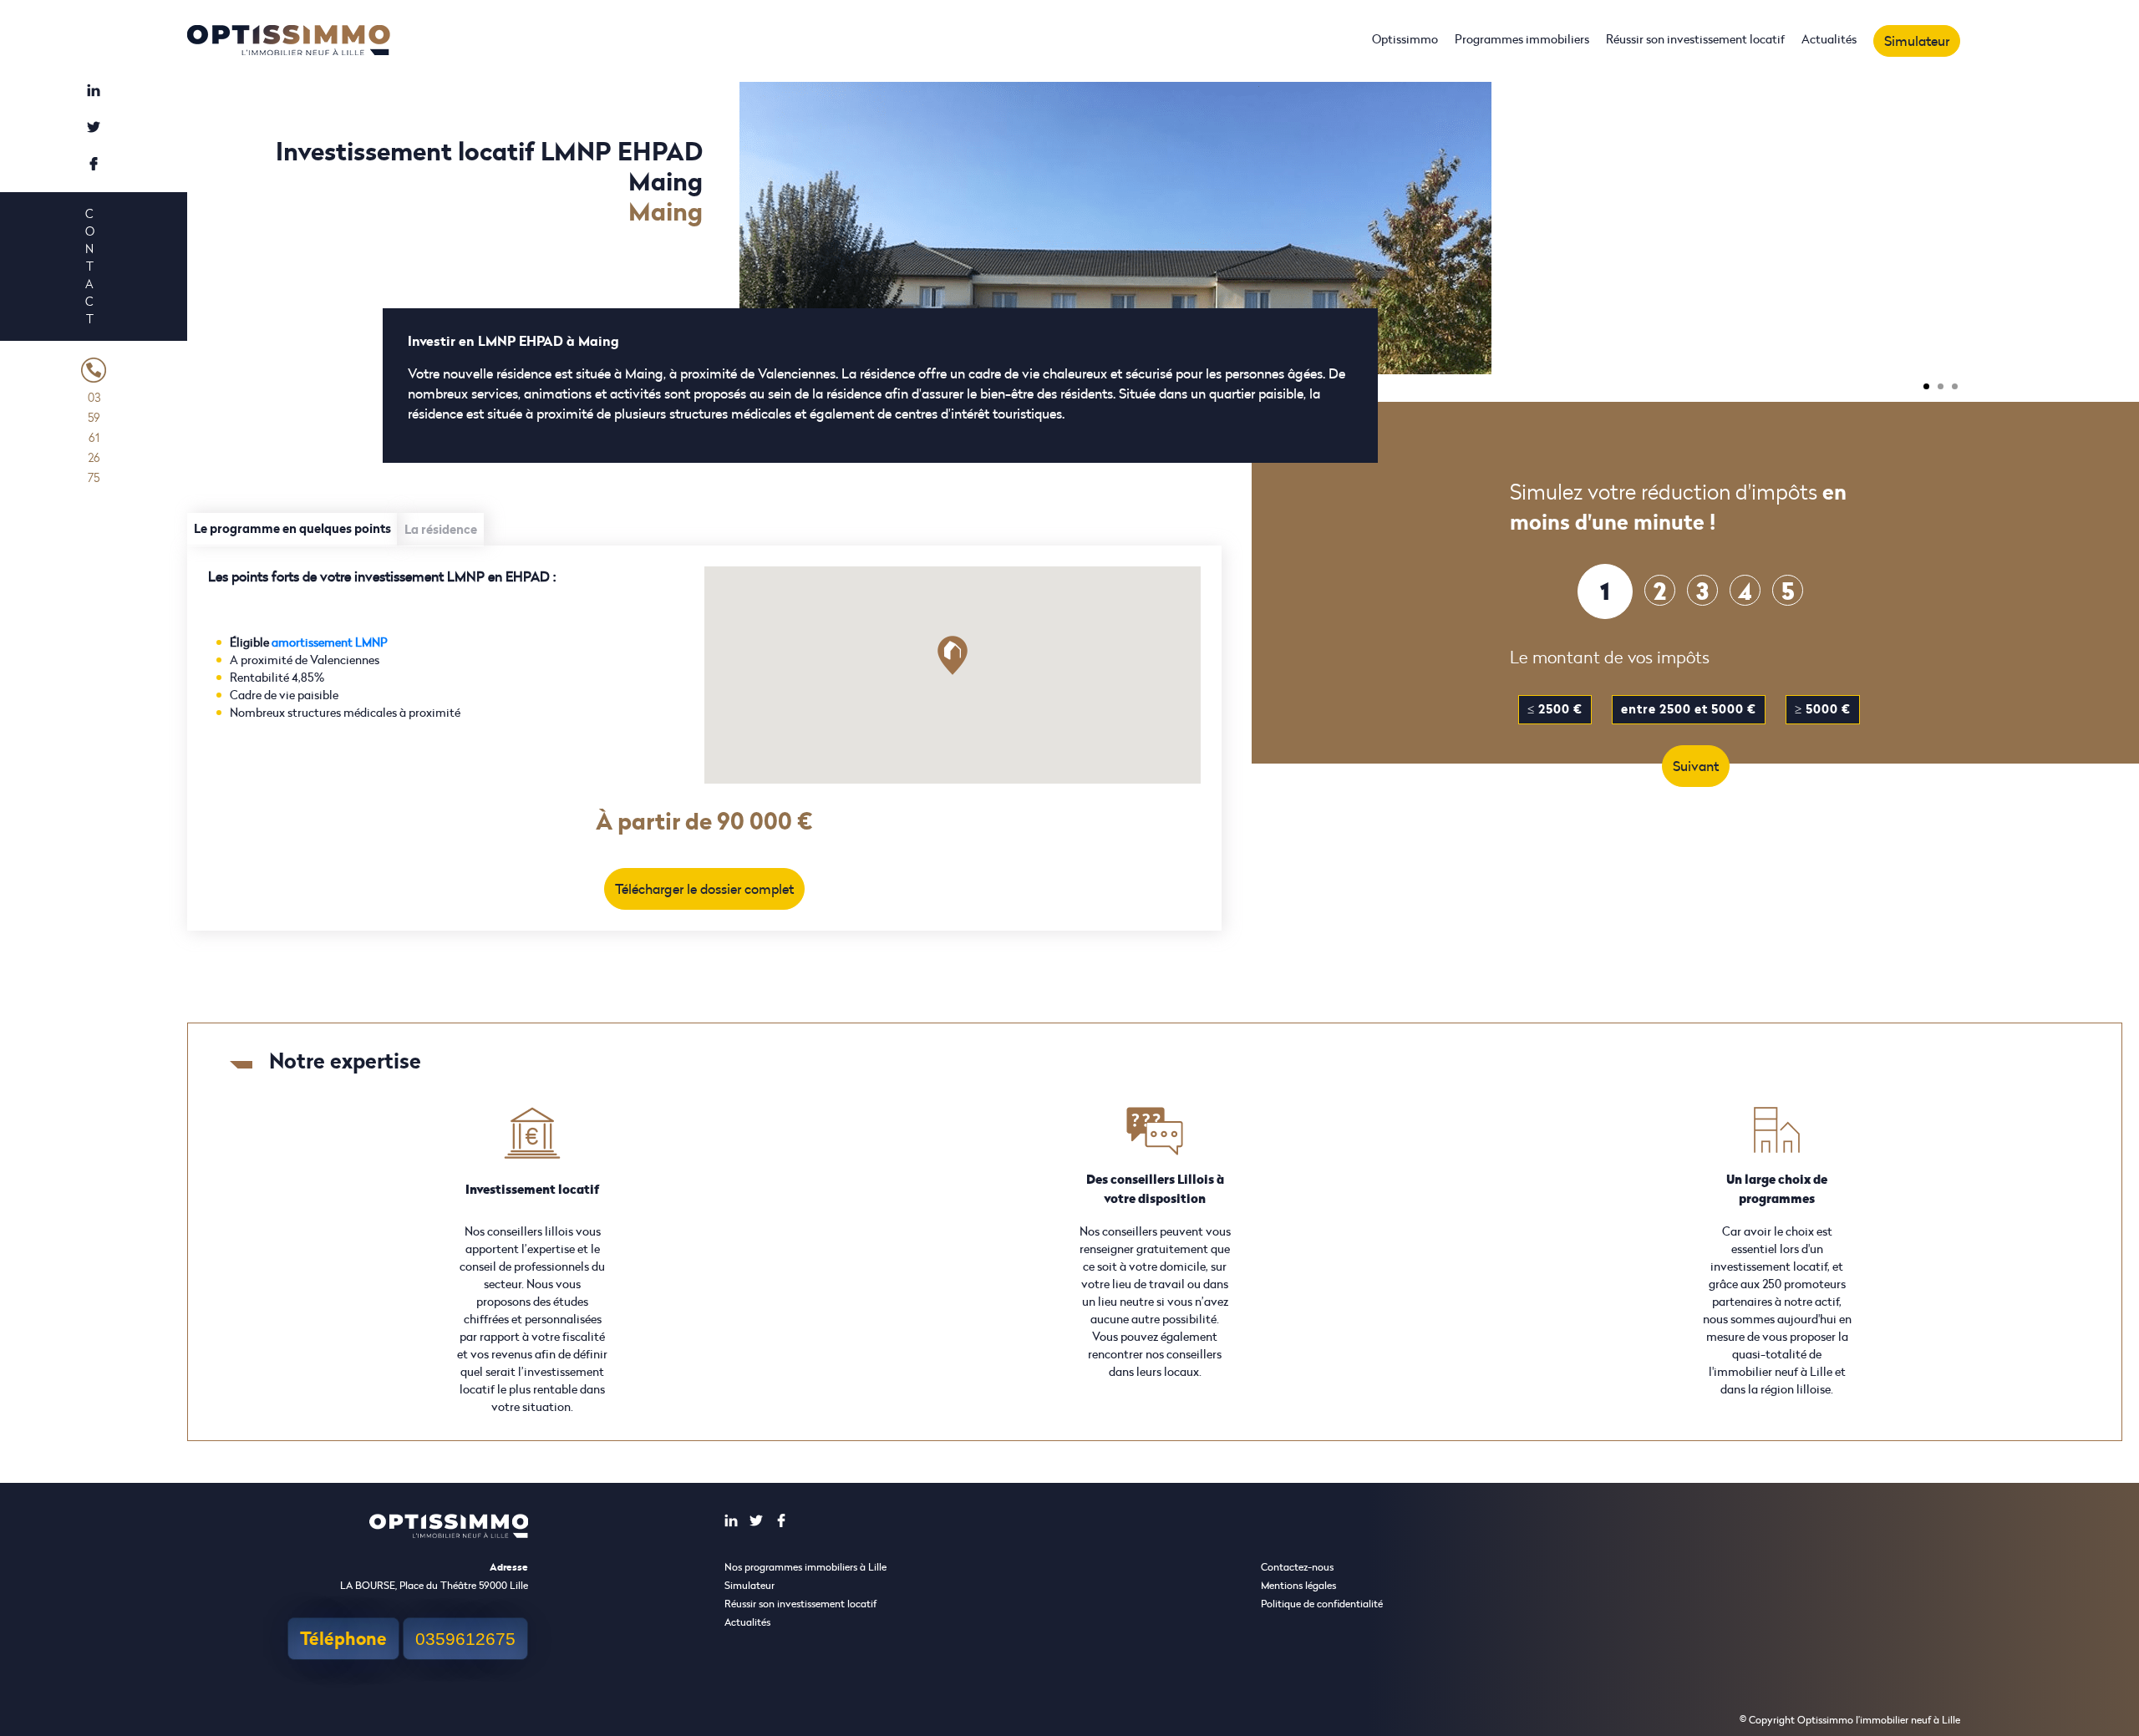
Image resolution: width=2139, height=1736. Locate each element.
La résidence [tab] (441, 529)
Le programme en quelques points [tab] (292, 528)
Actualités (1829, 39)
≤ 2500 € (1555, 709)
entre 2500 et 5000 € (1689, 709)
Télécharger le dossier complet (704, 889)
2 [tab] (1941, 386)
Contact (89, 266)
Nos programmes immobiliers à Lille (805, 1567)
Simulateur (1917, 41)
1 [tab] (1926, 386)
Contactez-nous (1297, 1567)
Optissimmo (1405, 39)
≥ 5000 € (1823, 709)
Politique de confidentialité (1322, 1604)
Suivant (1696, 766)
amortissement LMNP (330, 642)
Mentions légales (1298, 1585)
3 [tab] (1955, 386)
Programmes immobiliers (1522, 39)
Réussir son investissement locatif (1695, 39)
